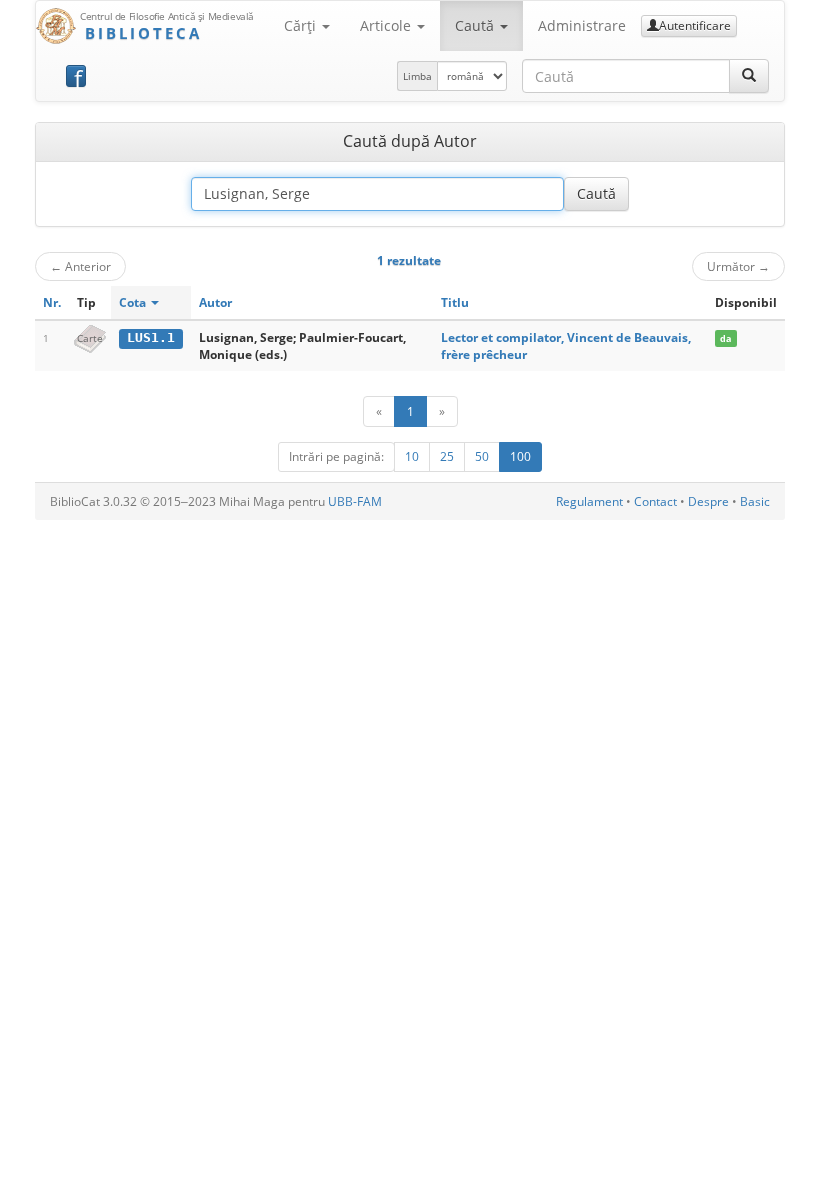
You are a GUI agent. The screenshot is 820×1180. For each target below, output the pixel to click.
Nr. (52, 302)
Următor (738, 266)
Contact (655, 501)
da (725, 338)
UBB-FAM (355, 501)
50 (482, 456)
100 (520, 456)
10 (412, 456)
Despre (708, 501)
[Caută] (749, 76)
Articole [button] (387, 25)
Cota (134, 302)
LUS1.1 (151, 337)
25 (447, 456)
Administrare (582, 25)
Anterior (80, 266)
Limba (417, 76)
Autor (215, 302)
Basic (755, 501)
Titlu (455, 302)
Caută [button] (476, 25)
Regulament (589, 501)
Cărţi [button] (302, 25)
